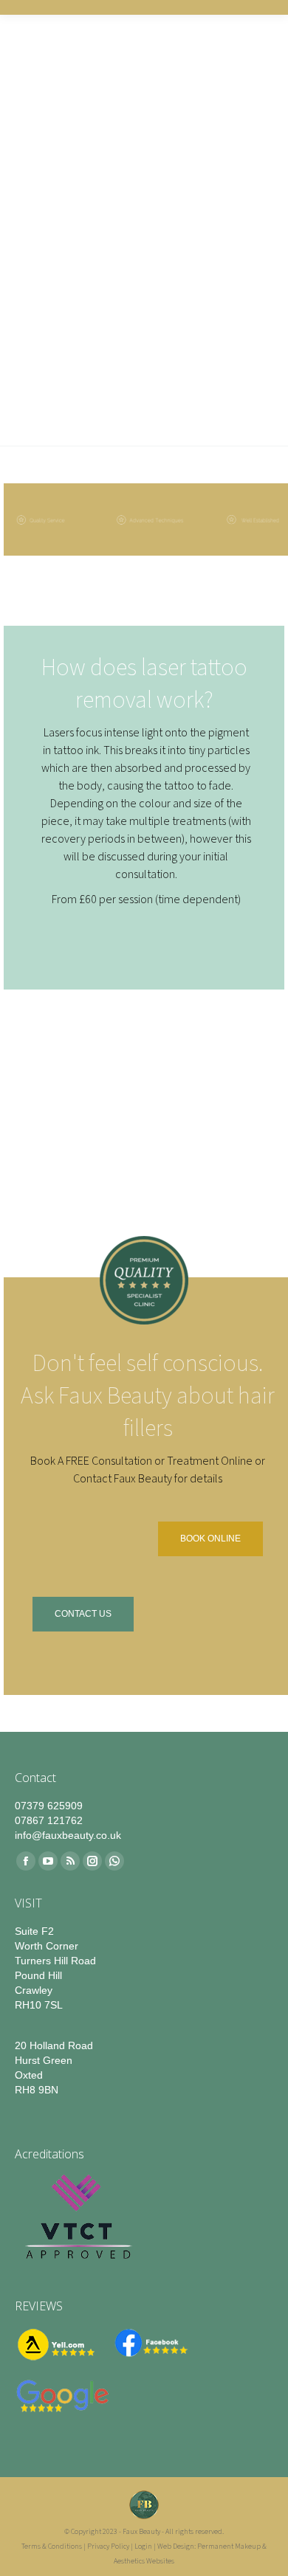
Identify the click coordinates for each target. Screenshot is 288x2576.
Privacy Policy (108, 2546)
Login (143, 2546)
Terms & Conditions (52, 2546)
